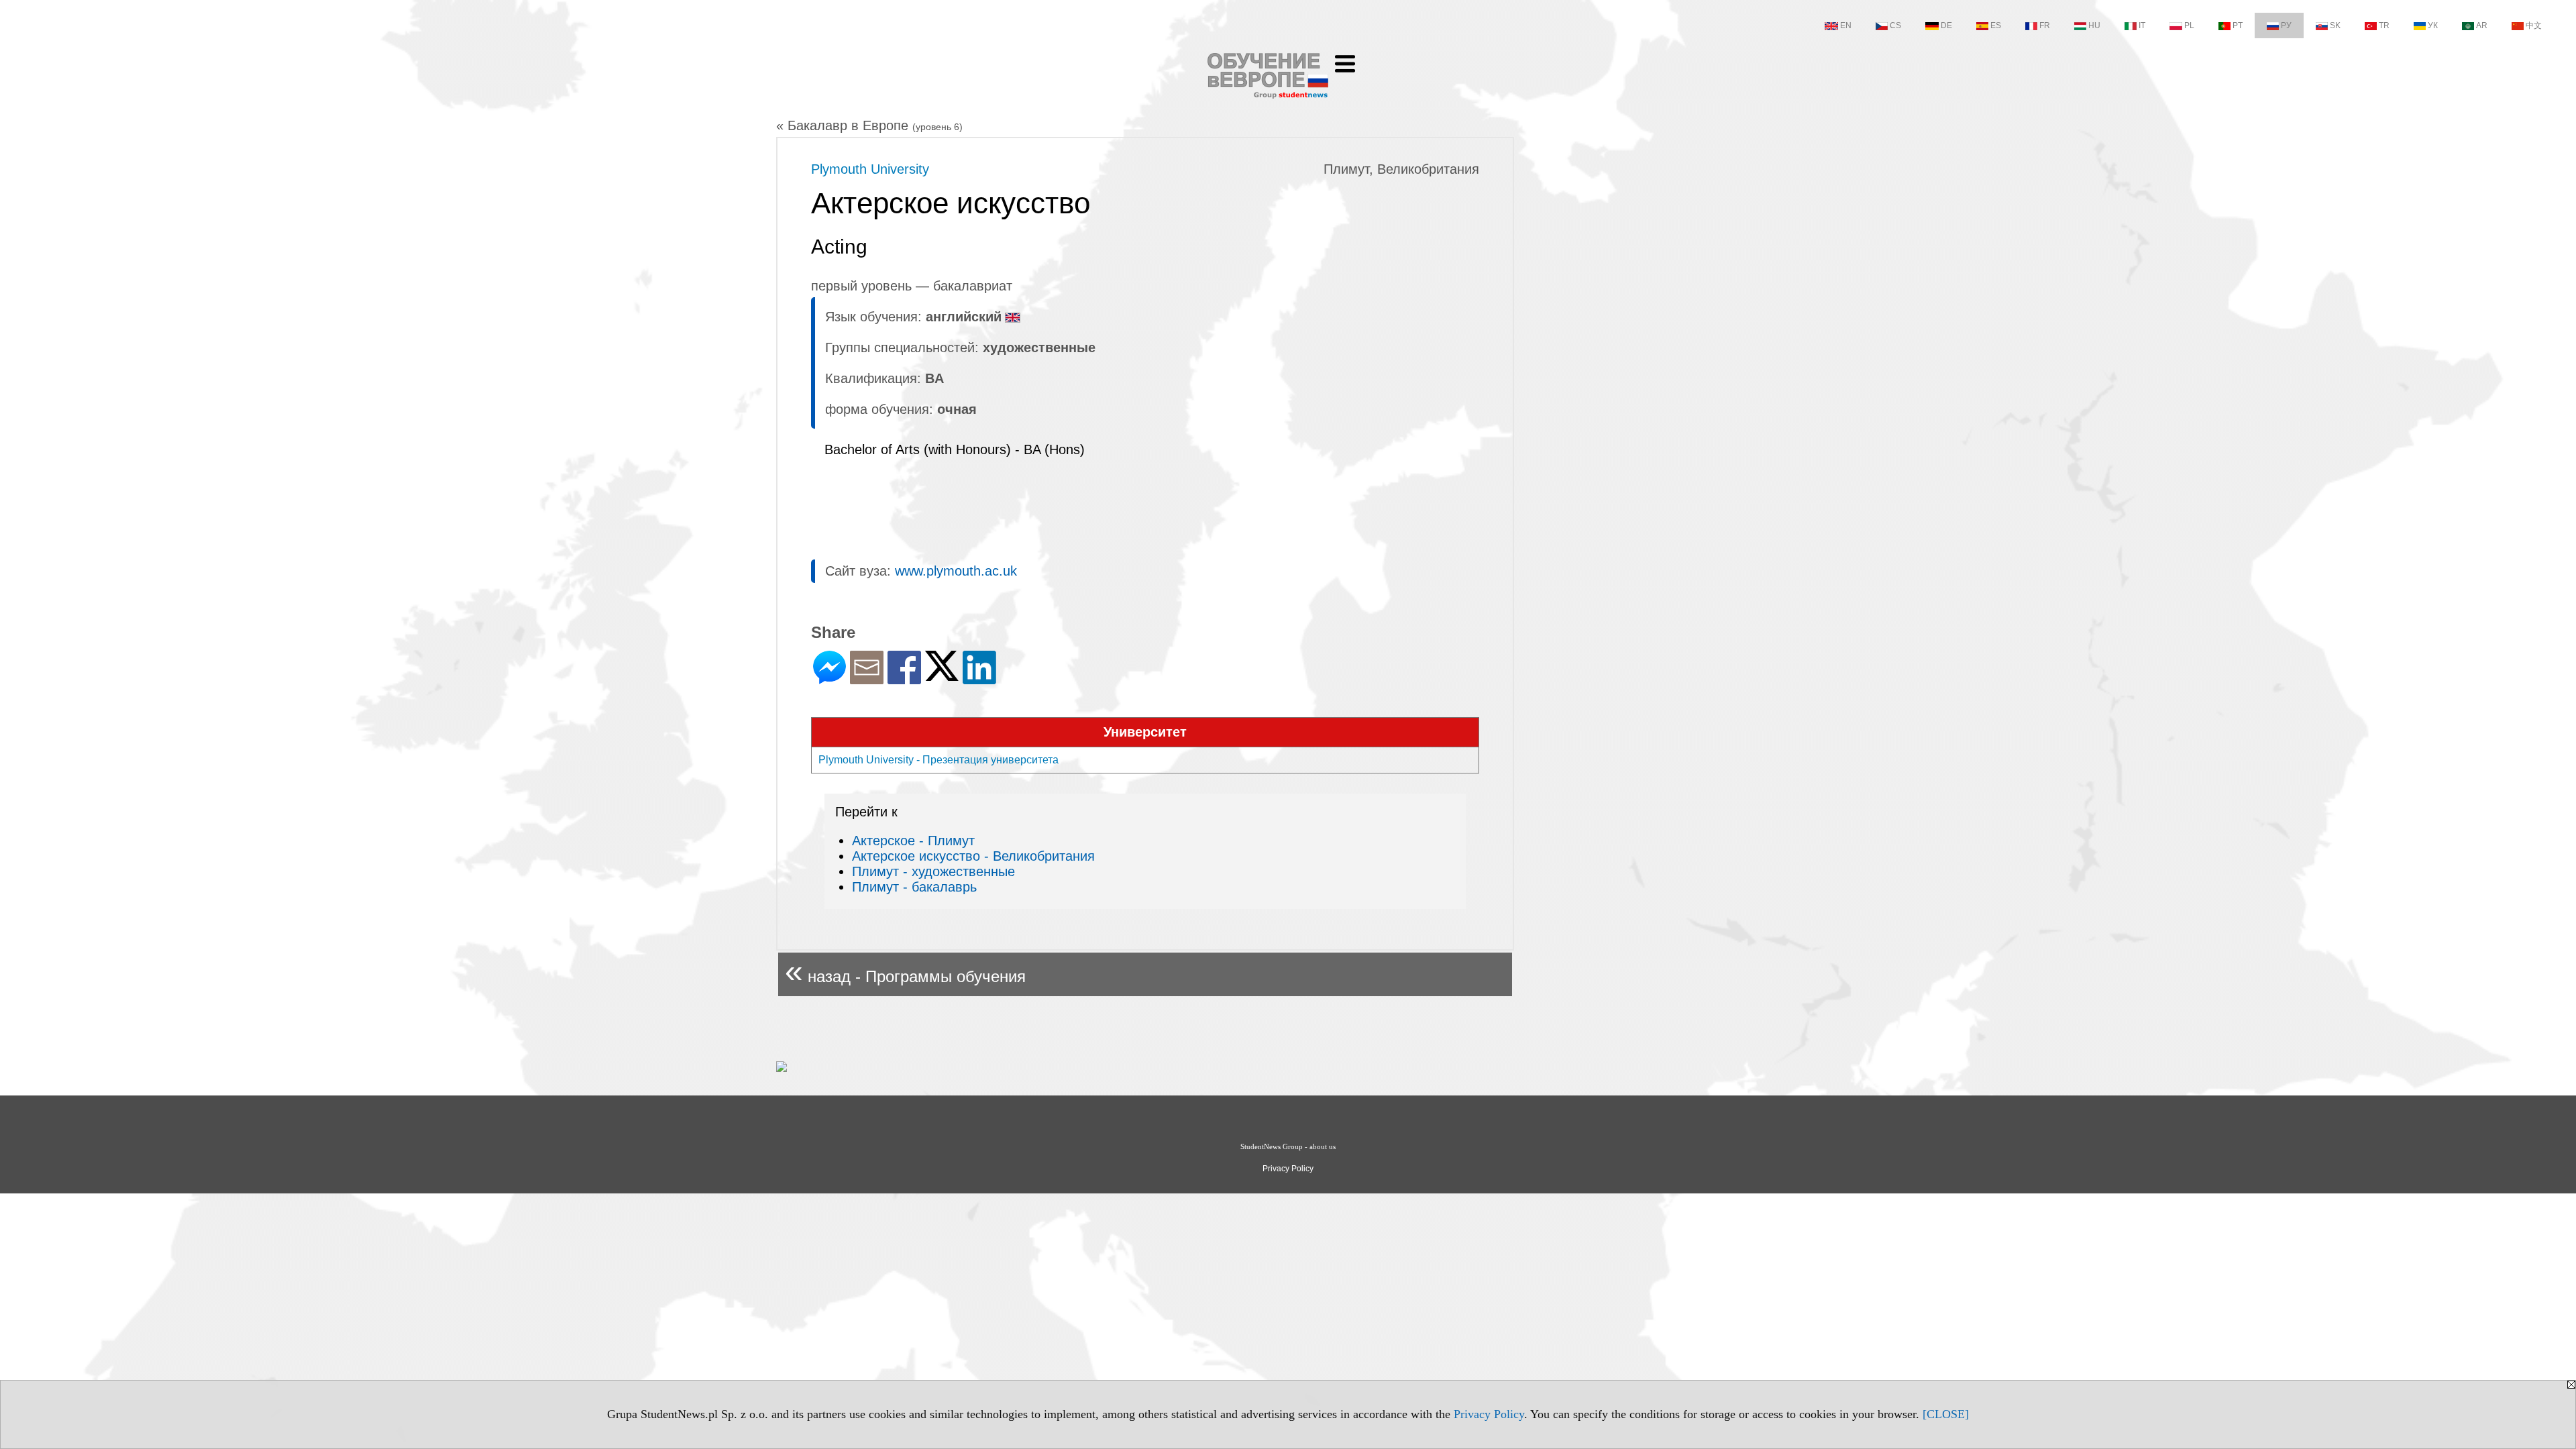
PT (2238, 25)
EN (1846, 25)
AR (2482, 25)
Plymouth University (870, 169)
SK (2335, 25)
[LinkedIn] (979, 679)
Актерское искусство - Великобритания (973, 856)
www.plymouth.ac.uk (956, 571)
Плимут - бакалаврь (914, 887)
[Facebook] (904, 679)
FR (2045, 25)
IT (2142, 25)
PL (2189, 25)
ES (1996, 25)
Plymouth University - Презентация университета (938, 760)
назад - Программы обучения (905, 971)
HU (2094, 25)
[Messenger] (829, 679)
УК (2433, 25)
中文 (2534, 25)
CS (1895, 25)
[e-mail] (867, 679)
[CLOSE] (1946, 1414)
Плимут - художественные (933, 871)
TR (2384, 25)
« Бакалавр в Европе (869, 125)
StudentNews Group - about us (1288, 1146)
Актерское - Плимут (913, 841)
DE (1946, 25)
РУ (2286, 25)
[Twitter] (942, 675)
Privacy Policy (1489, 1414)
